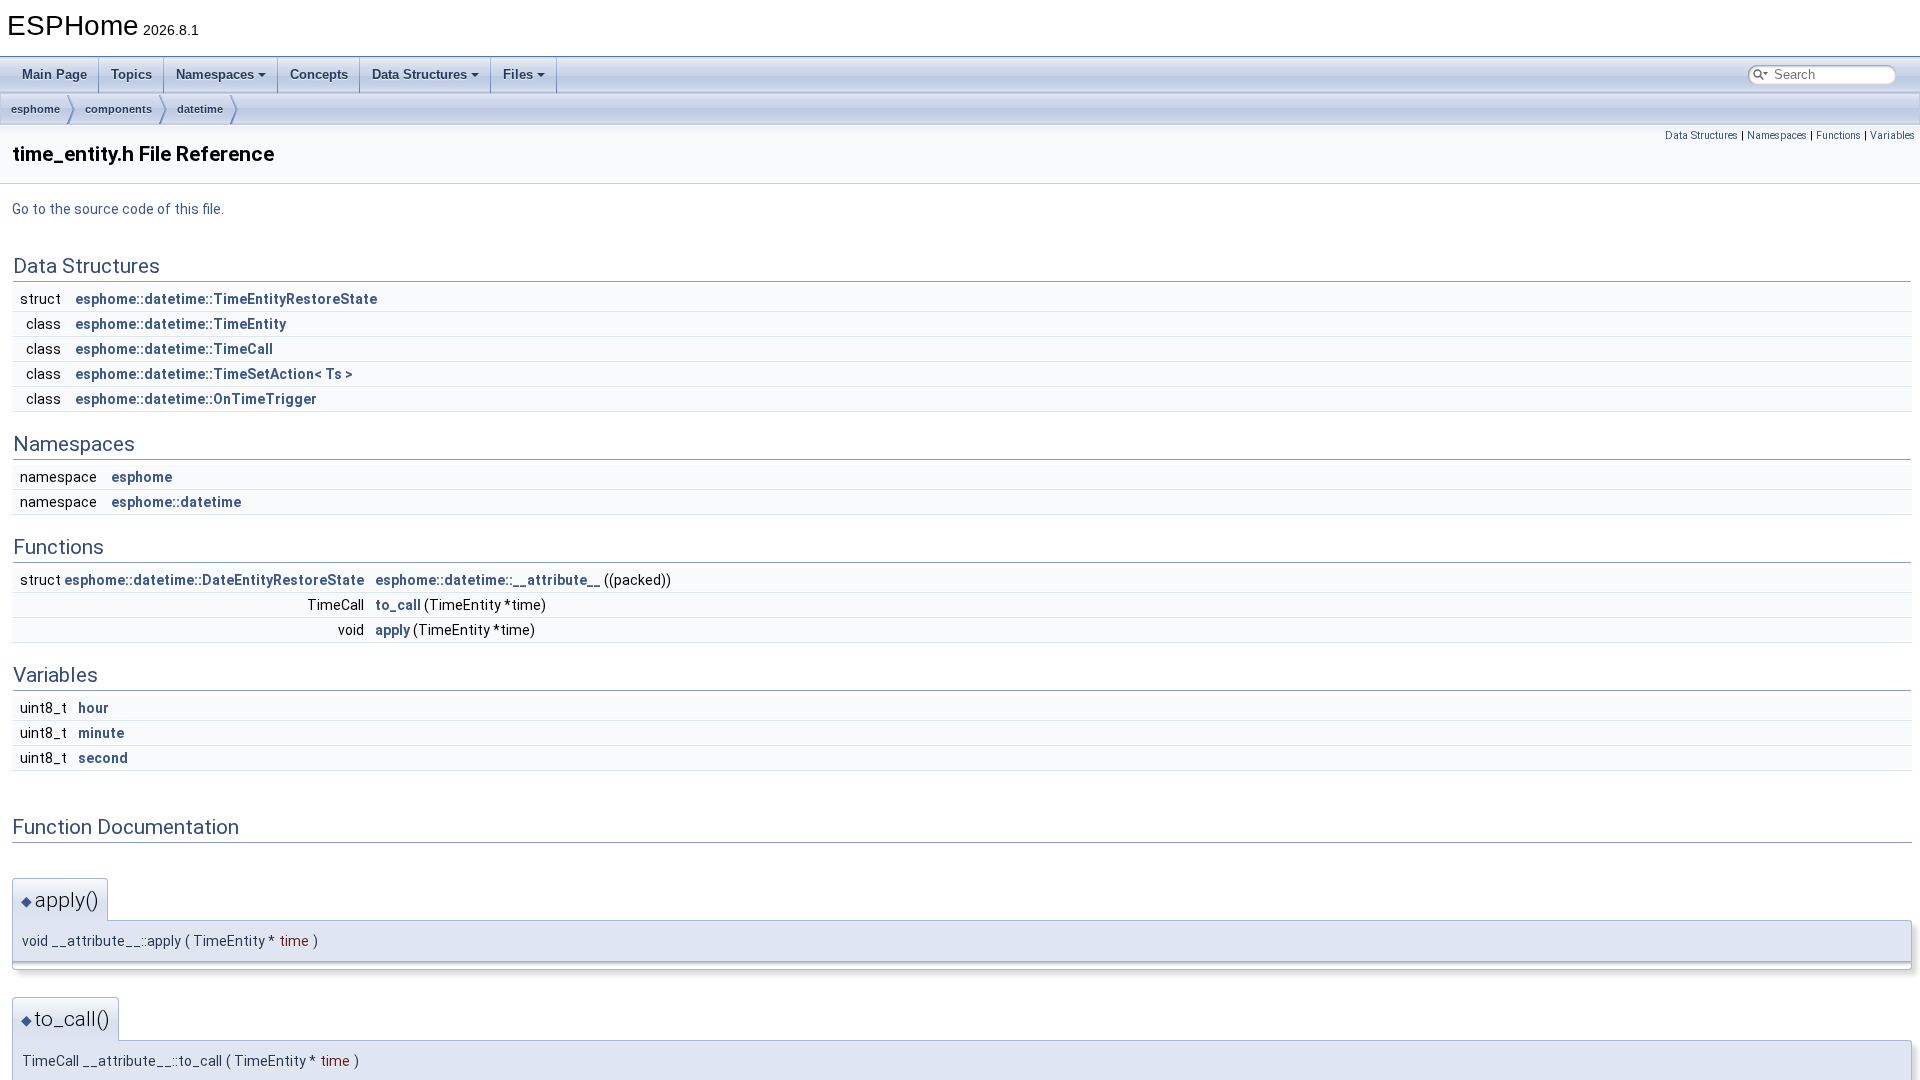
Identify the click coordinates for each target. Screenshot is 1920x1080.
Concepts (319, 74)
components (118, 109)
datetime (200, 109)
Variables (1892, 135)
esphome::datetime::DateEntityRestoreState (214, 580)
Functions (1838, 135)
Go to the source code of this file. (118, 209)
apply (392, 630)
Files (518, 74)
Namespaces (215, 74)
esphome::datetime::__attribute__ (488, 580)
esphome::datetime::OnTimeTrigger (196, 399)
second (103, 758)
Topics (131, 74)
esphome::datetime (176, 502)
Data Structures (419, 74)
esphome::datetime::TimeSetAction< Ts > (214, 374)
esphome (35, 109)
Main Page (54, 74)
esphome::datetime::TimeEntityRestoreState (226, 299)
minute (101, 733)
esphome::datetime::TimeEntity (180, 324)
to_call (398, 605)
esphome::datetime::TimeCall (174, 349)
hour (93, 708)
